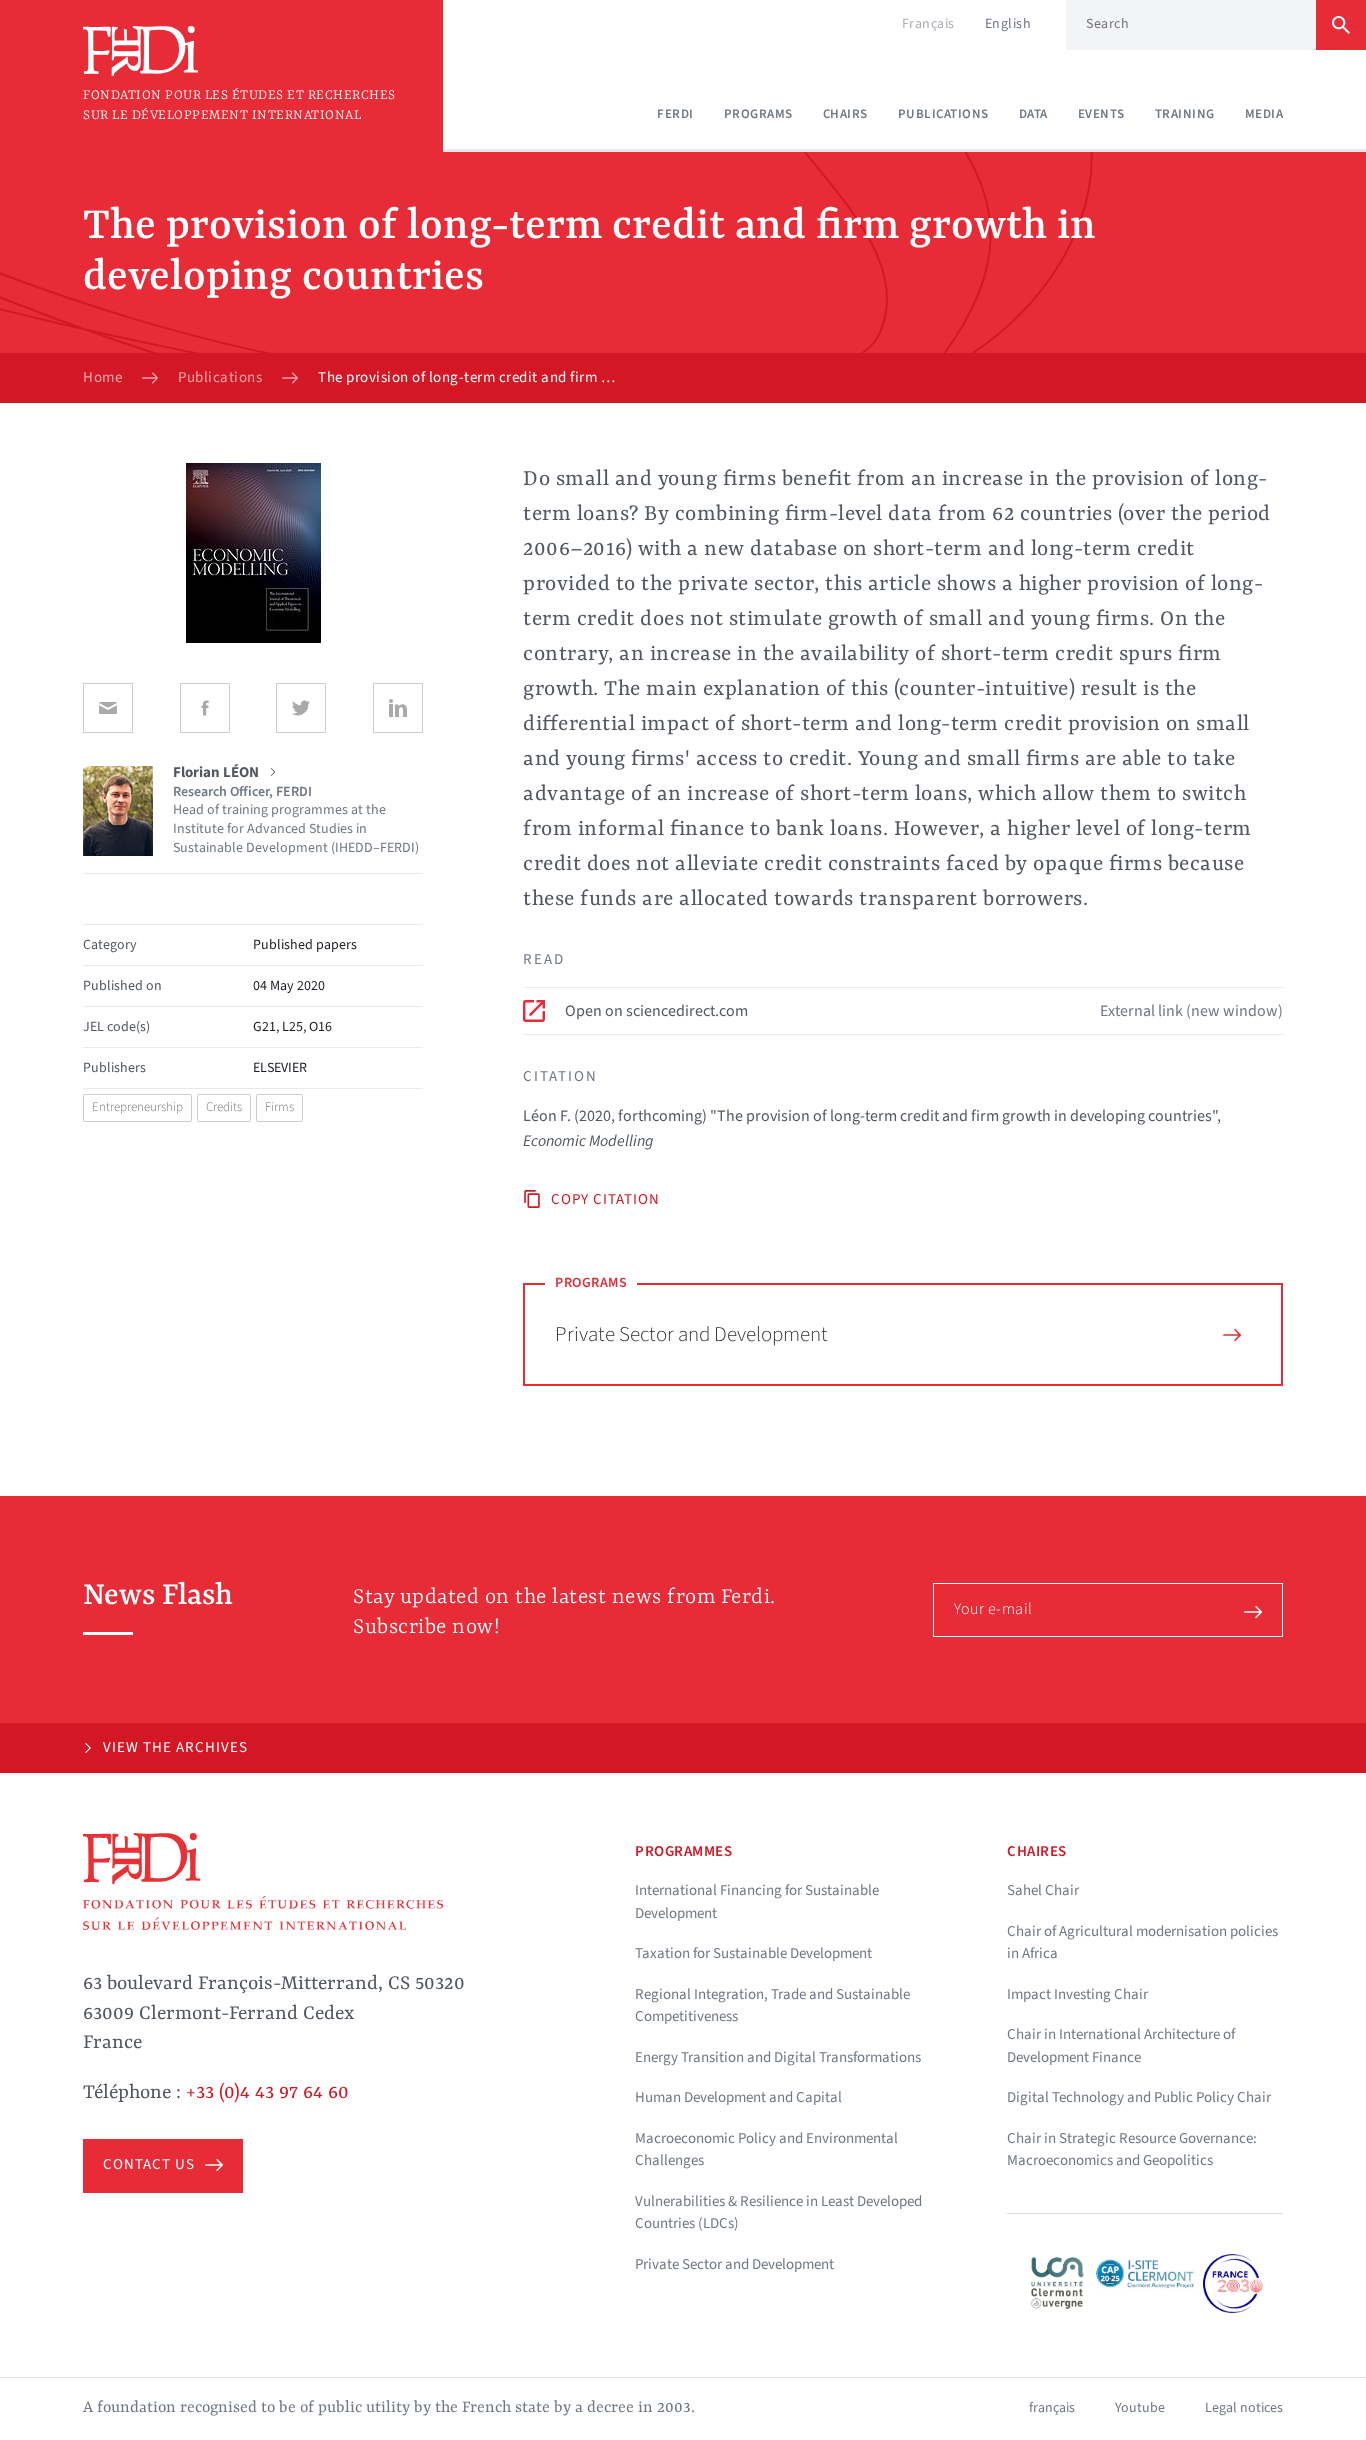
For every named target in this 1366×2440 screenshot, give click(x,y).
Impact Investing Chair (1077, 1994)
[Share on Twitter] (301, 708)
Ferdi (675, 114)
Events (1101, 114)
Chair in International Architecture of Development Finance (1121, 2046)
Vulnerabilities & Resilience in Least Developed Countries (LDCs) (778, 2213)
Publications (943, 114)
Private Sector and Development (691, 1334)
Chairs (845, 114)
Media (1264, 114)
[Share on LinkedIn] (398, 708)
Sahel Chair (1043, 1890)
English (1008, 24)
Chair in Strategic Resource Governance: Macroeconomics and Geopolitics (1132, 2150)
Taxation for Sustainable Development (753, 1953)
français (1052, 2408)
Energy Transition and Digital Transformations (778, 2057)
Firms (279, 1107)
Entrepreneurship (137, 1107)
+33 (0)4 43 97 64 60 (267, 2093)
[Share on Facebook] (205, 708)
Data (1033, 114)
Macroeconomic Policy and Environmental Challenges (766, 2150)
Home (102, 378)
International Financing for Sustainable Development (757, 1902)
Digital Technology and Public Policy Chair (1139, 2097)
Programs (758, 114)
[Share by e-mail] (108, 708)
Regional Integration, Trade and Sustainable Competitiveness (772, 2006)
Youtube (1140, 2408)
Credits (224, 1107)
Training (1185, 114)
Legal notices (1244, 2408)
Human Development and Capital (738, 2097)
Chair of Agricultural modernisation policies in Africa (1142, 1943)
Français (928, 24)
